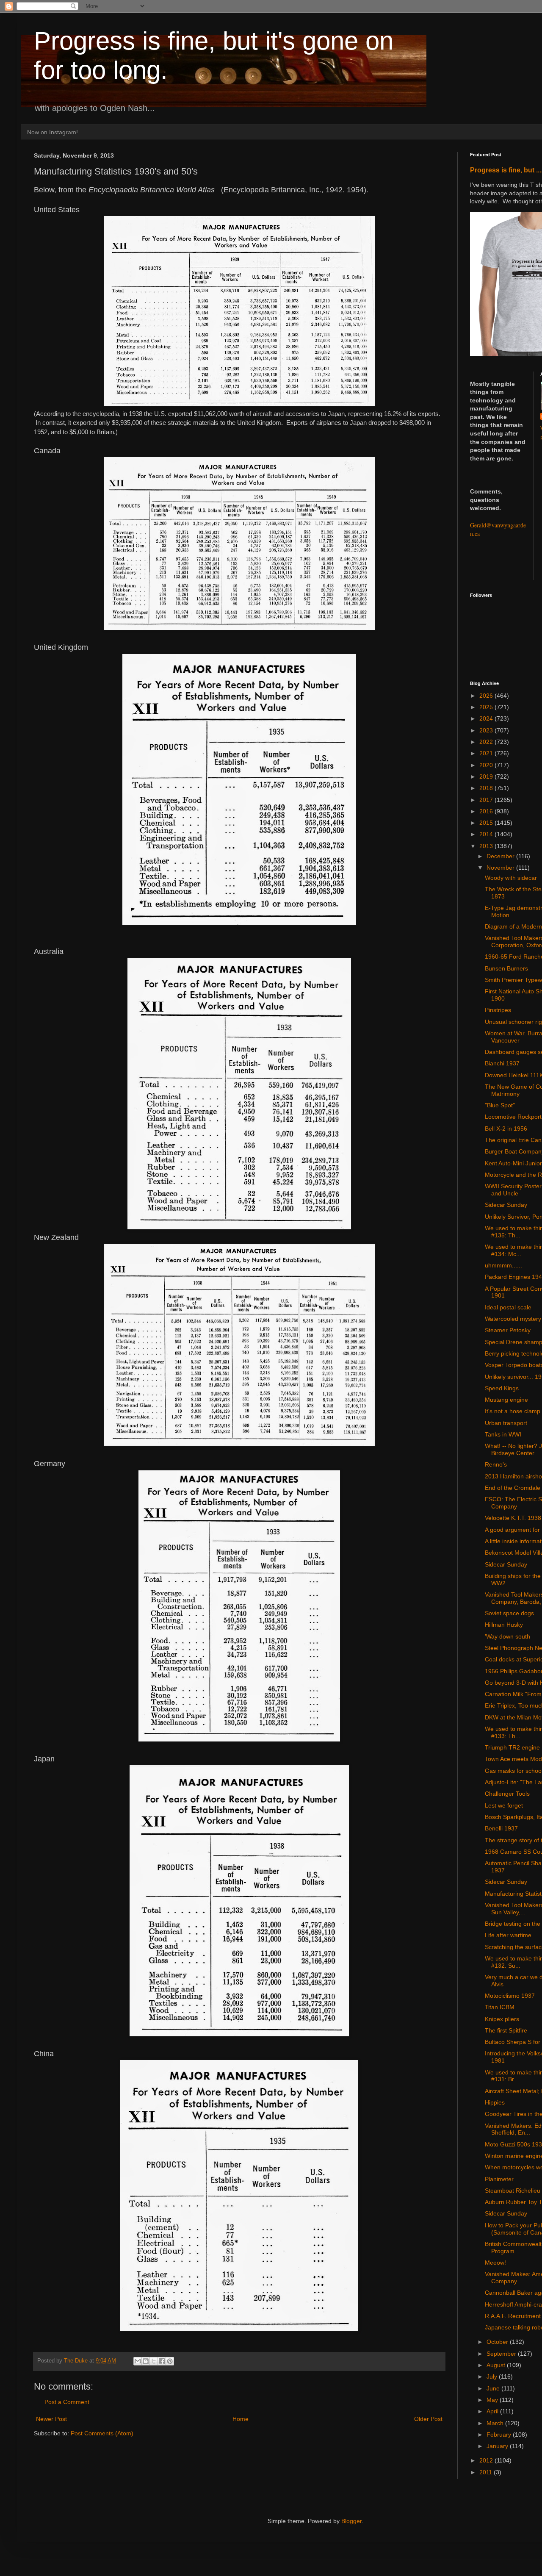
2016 (487, 811)
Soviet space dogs (509, 1613)
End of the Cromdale (513, 1488)
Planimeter (499, 2179)
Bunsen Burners (506, 968)
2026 (487, 696)
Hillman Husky (504, 1625)
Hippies (495, 2102)
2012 (487, 2460)
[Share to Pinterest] (170, 2361)
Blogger (351, 2521)
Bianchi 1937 (502, 1063)
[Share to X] (154, 2361)
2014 (487, 834)
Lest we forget (504, 1805)
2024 (487, 718)
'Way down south (507, 1636)
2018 (487, 788)
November (501, 868)
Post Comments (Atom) (102, 2433)
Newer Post (51, 2419)
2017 (487, 800)
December (501, 856)
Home (241, 2419)
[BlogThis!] (146, 2361)
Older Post (428, 2419)
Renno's (496, 1464)
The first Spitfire (506, 2030)
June (494, 2388)
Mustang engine (506, 1400)
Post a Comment (67, 2402)
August (497, 2365)
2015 (487, 823)
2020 (487, 765)
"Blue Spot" (500, 1105)
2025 (487, 707)
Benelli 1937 (501, 1828)
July (493, 2376)
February (500, 2435)
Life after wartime (508, 1935)
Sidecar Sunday (506, 1205)
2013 (487, 846)
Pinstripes (498, 1010)
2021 (487, 753)
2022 (487, 742)
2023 (487, 730)
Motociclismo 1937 (510, 1996)
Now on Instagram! (53, 132)
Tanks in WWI (503, 1434)
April (493, 2411)
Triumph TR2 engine (512, 1747)
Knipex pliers (502, 2019)
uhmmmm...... (503, 1265)
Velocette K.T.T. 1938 (513, 1518)
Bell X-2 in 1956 (506, 1129)
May (493, 2400)
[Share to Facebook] (162, 2361)
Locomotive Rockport (513, 1117)
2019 (487, 776)
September (502, 2354)
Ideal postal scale (508, 1307)
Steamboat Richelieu (513, 2191)
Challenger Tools (507, 1794)
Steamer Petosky (508, 1330)
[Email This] (138, 2361)
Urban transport (506, 1423)
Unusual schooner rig (513, 1022)
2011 (487, 2472)
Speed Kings (502, 1388)
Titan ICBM (500, 2007)
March (496, 2423)
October (498, 2342)
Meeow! (495, 2263)
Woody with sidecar (511, 878)
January (498, 2446)
